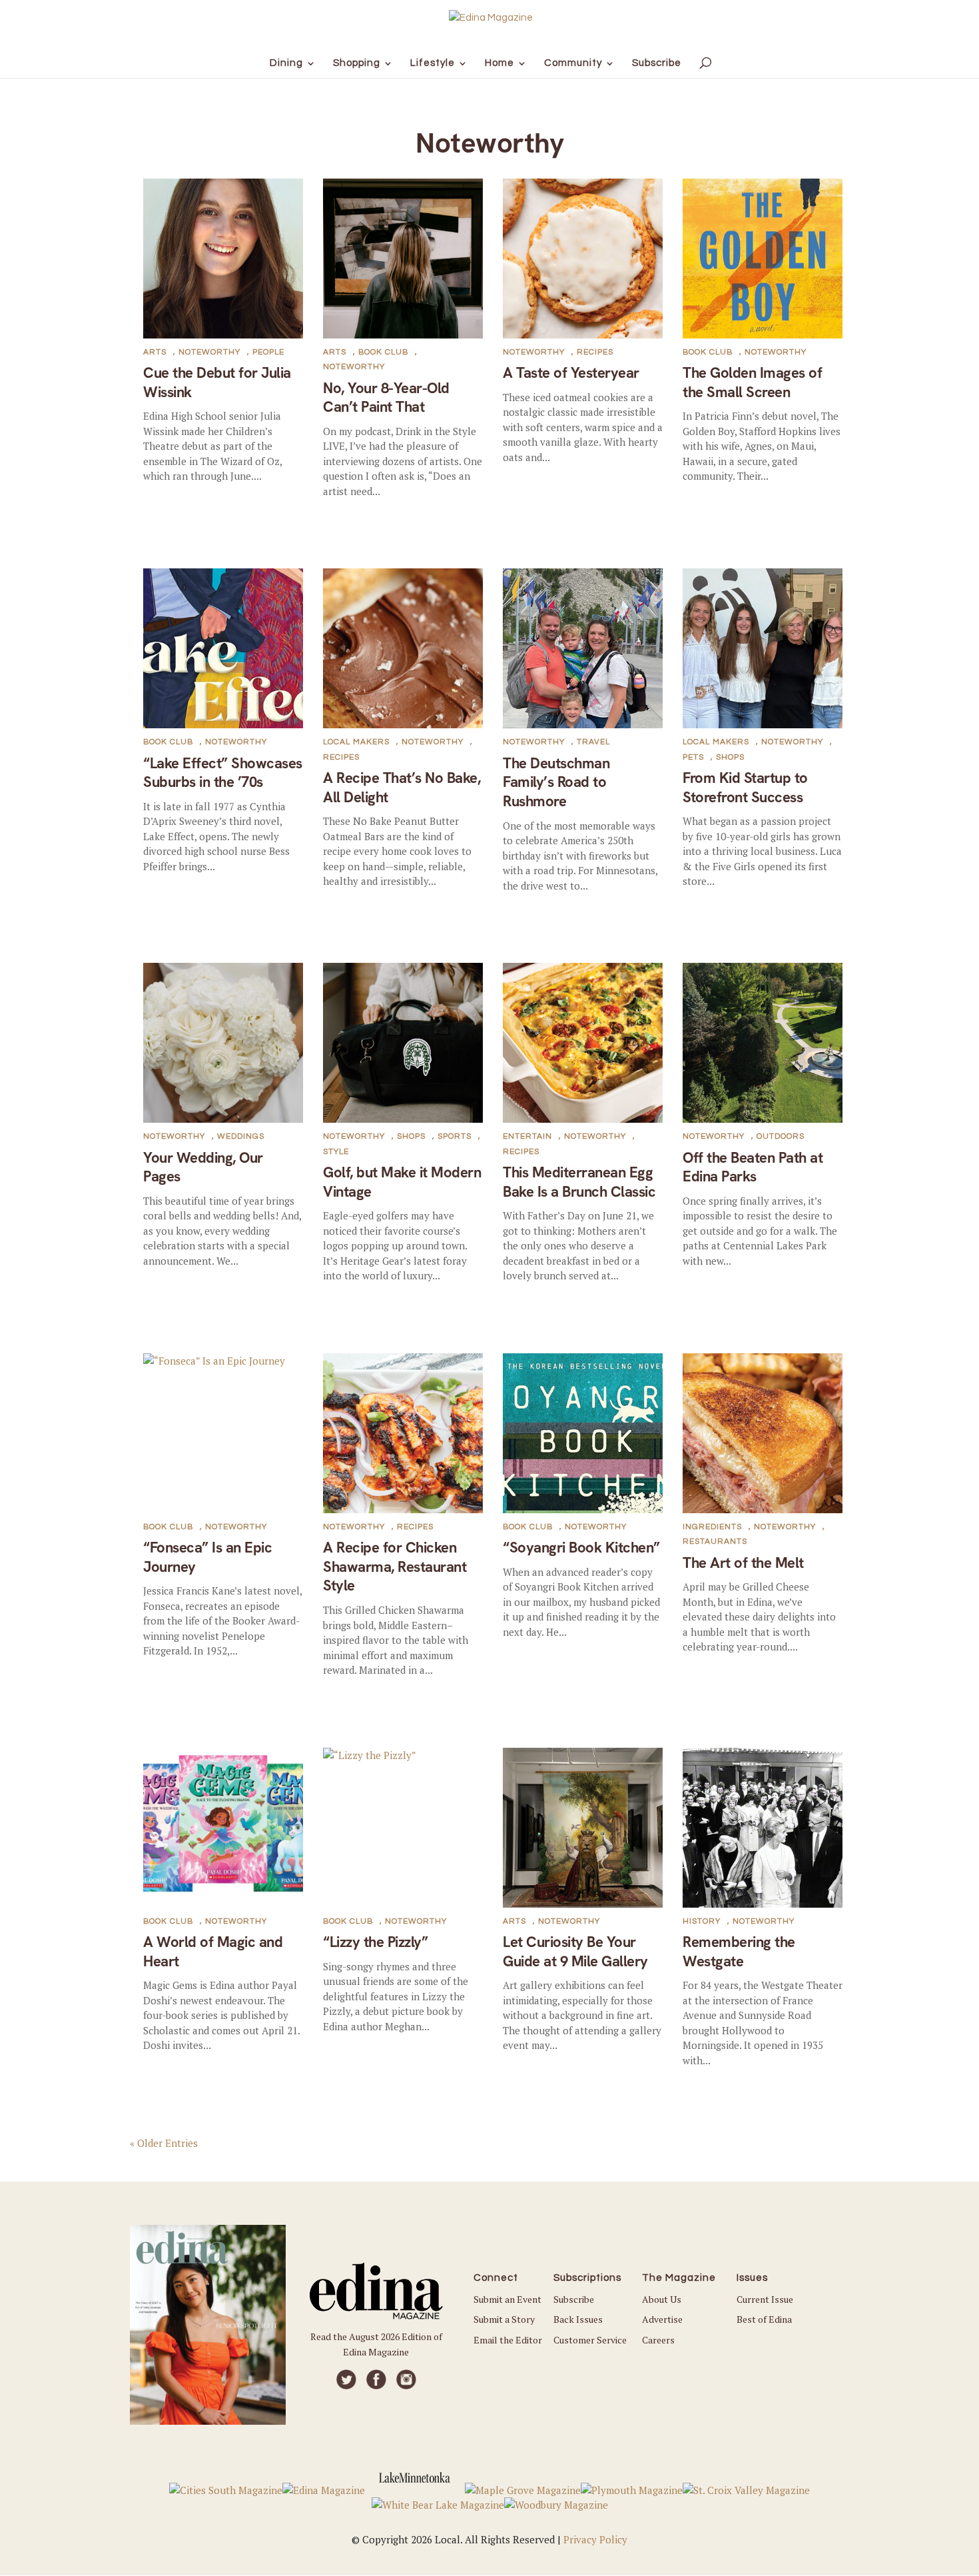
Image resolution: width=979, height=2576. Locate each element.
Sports (455, 1136)
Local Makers (356, 742)
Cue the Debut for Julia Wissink (217, 382)
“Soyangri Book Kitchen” (581, 1548)
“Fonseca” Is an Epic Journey (207, 1557)
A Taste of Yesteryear (571, 373)
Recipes (595, 352)
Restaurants (715, 1542)
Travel (593, 742)
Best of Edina (764, 2319)
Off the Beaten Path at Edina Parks (753, 1167)
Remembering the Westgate (739, 1952)
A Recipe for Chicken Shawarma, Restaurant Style (395, 1567)
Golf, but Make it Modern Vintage (402, 1182)
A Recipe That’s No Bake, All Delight (402, 788)
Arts (155, 352)
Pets (693, 757)
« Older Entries (164, 2142)
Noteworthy (209, 352)
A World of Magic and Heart (213, 1952)
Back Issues (578, 2319)
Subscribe (574, 2299)
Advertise (662, 2319)
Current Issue (765, 2299)
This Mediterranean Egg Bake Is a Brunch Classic (579, 1182)
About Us (662, 2299)
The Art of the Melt (743, 1563)
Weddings (241, 1136)
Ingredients (712, 1527)
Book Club (383, 352)
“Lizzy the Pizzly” (375, 1942)
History (702, 1921)
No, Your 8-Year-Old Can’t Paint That (386, 398)
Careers (658, 2340)
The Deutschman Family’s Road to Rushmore (556, 782)
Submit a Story (504, 2319)
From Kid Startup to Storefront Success (745, 788)
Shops (730, 757)
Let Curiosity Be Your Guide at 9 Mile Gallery (575, 1952)
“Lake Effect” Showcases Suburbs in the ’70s (223, 773)
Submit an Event (507, 2299)
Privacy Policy (595, 2539)
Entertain (527, 1136)
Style (336, 1152)
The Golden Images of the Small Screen (752, 382)
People (268, 352)
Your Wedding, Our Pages (203, 1167)
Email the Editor (508, 2340)
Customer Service (590, 2340)
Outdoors (781, 1136)
